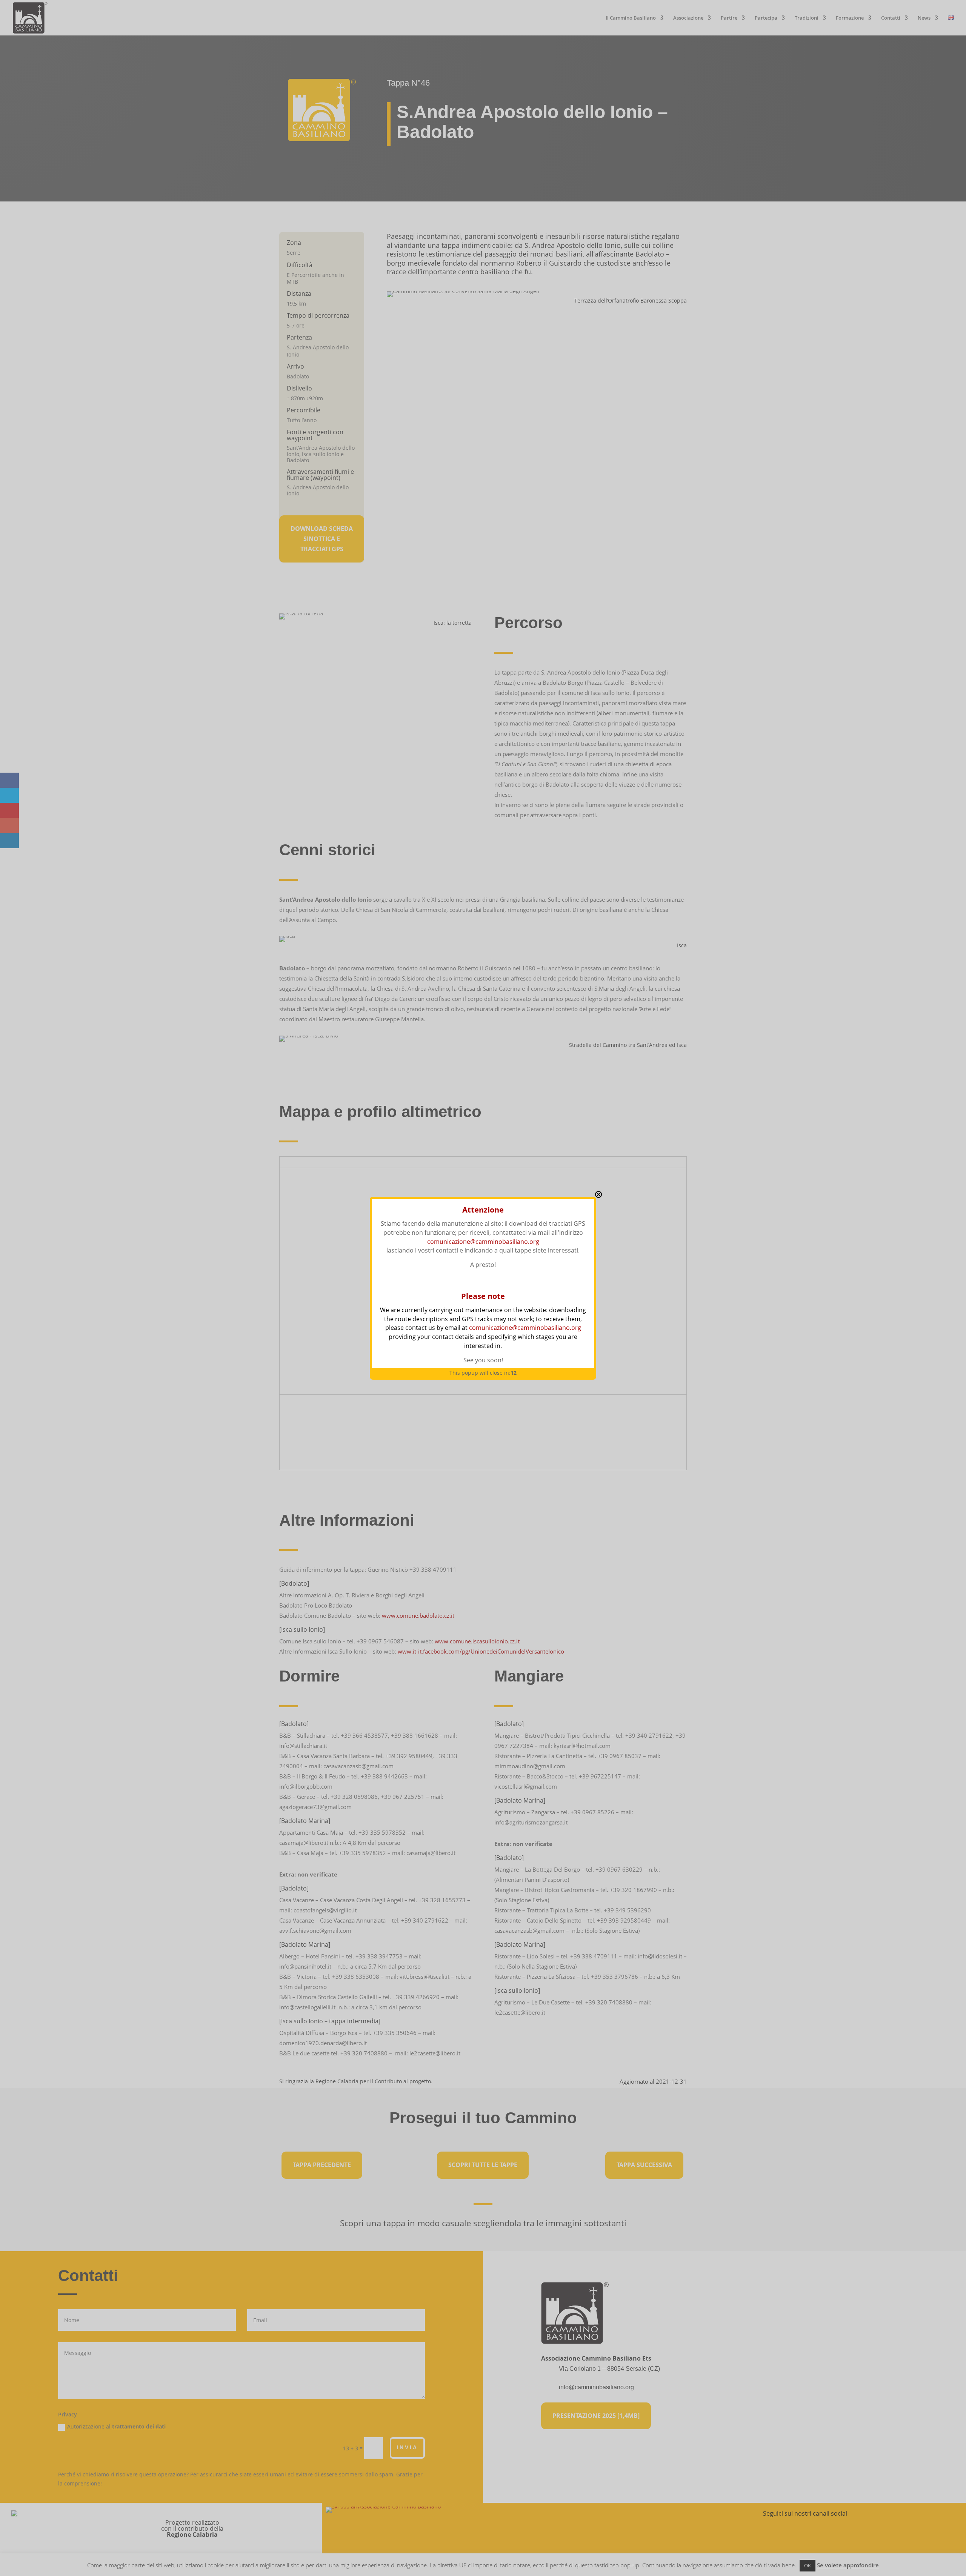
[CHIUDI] (598, 1194)
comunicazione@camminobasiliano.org (483, 1242)
